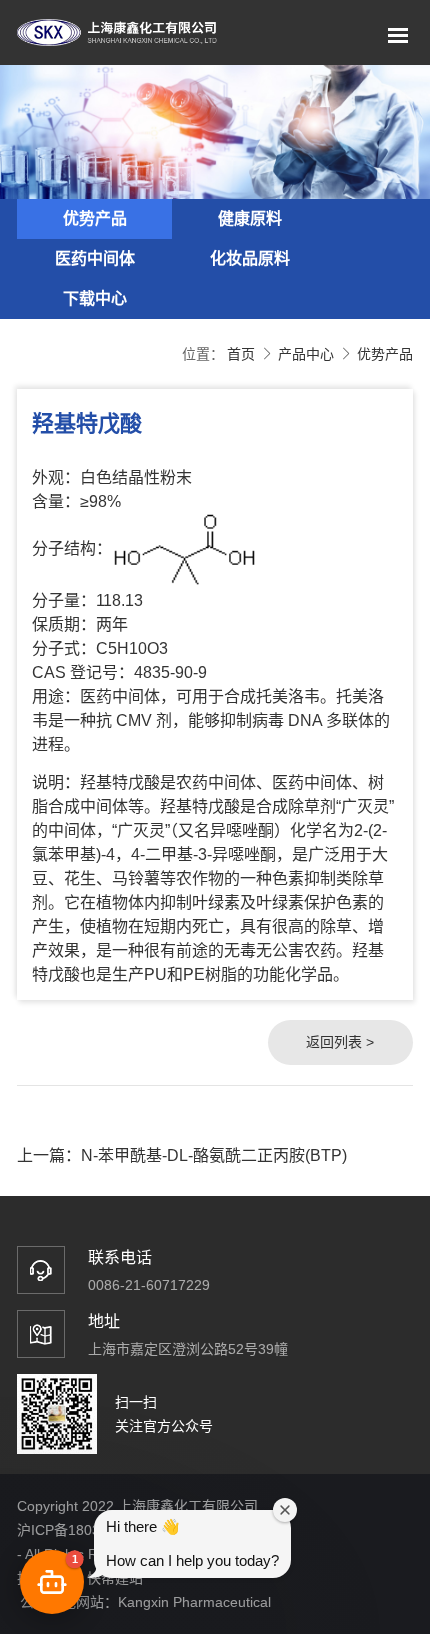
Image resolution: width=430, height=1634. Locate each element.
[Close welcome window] (285, 1510)
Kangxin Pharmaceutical (194, 1602)
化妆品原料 (250, 258)
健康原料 (250, 218)
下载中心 (95, 298)
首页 (241, 354)
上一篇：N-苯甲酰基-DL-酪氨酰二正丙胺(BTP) (182, 1155)
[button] (52, 1582)
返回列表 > (340, 1042)
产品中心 (306, 354)
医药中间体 (95, 258)
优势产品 (95, 218)
